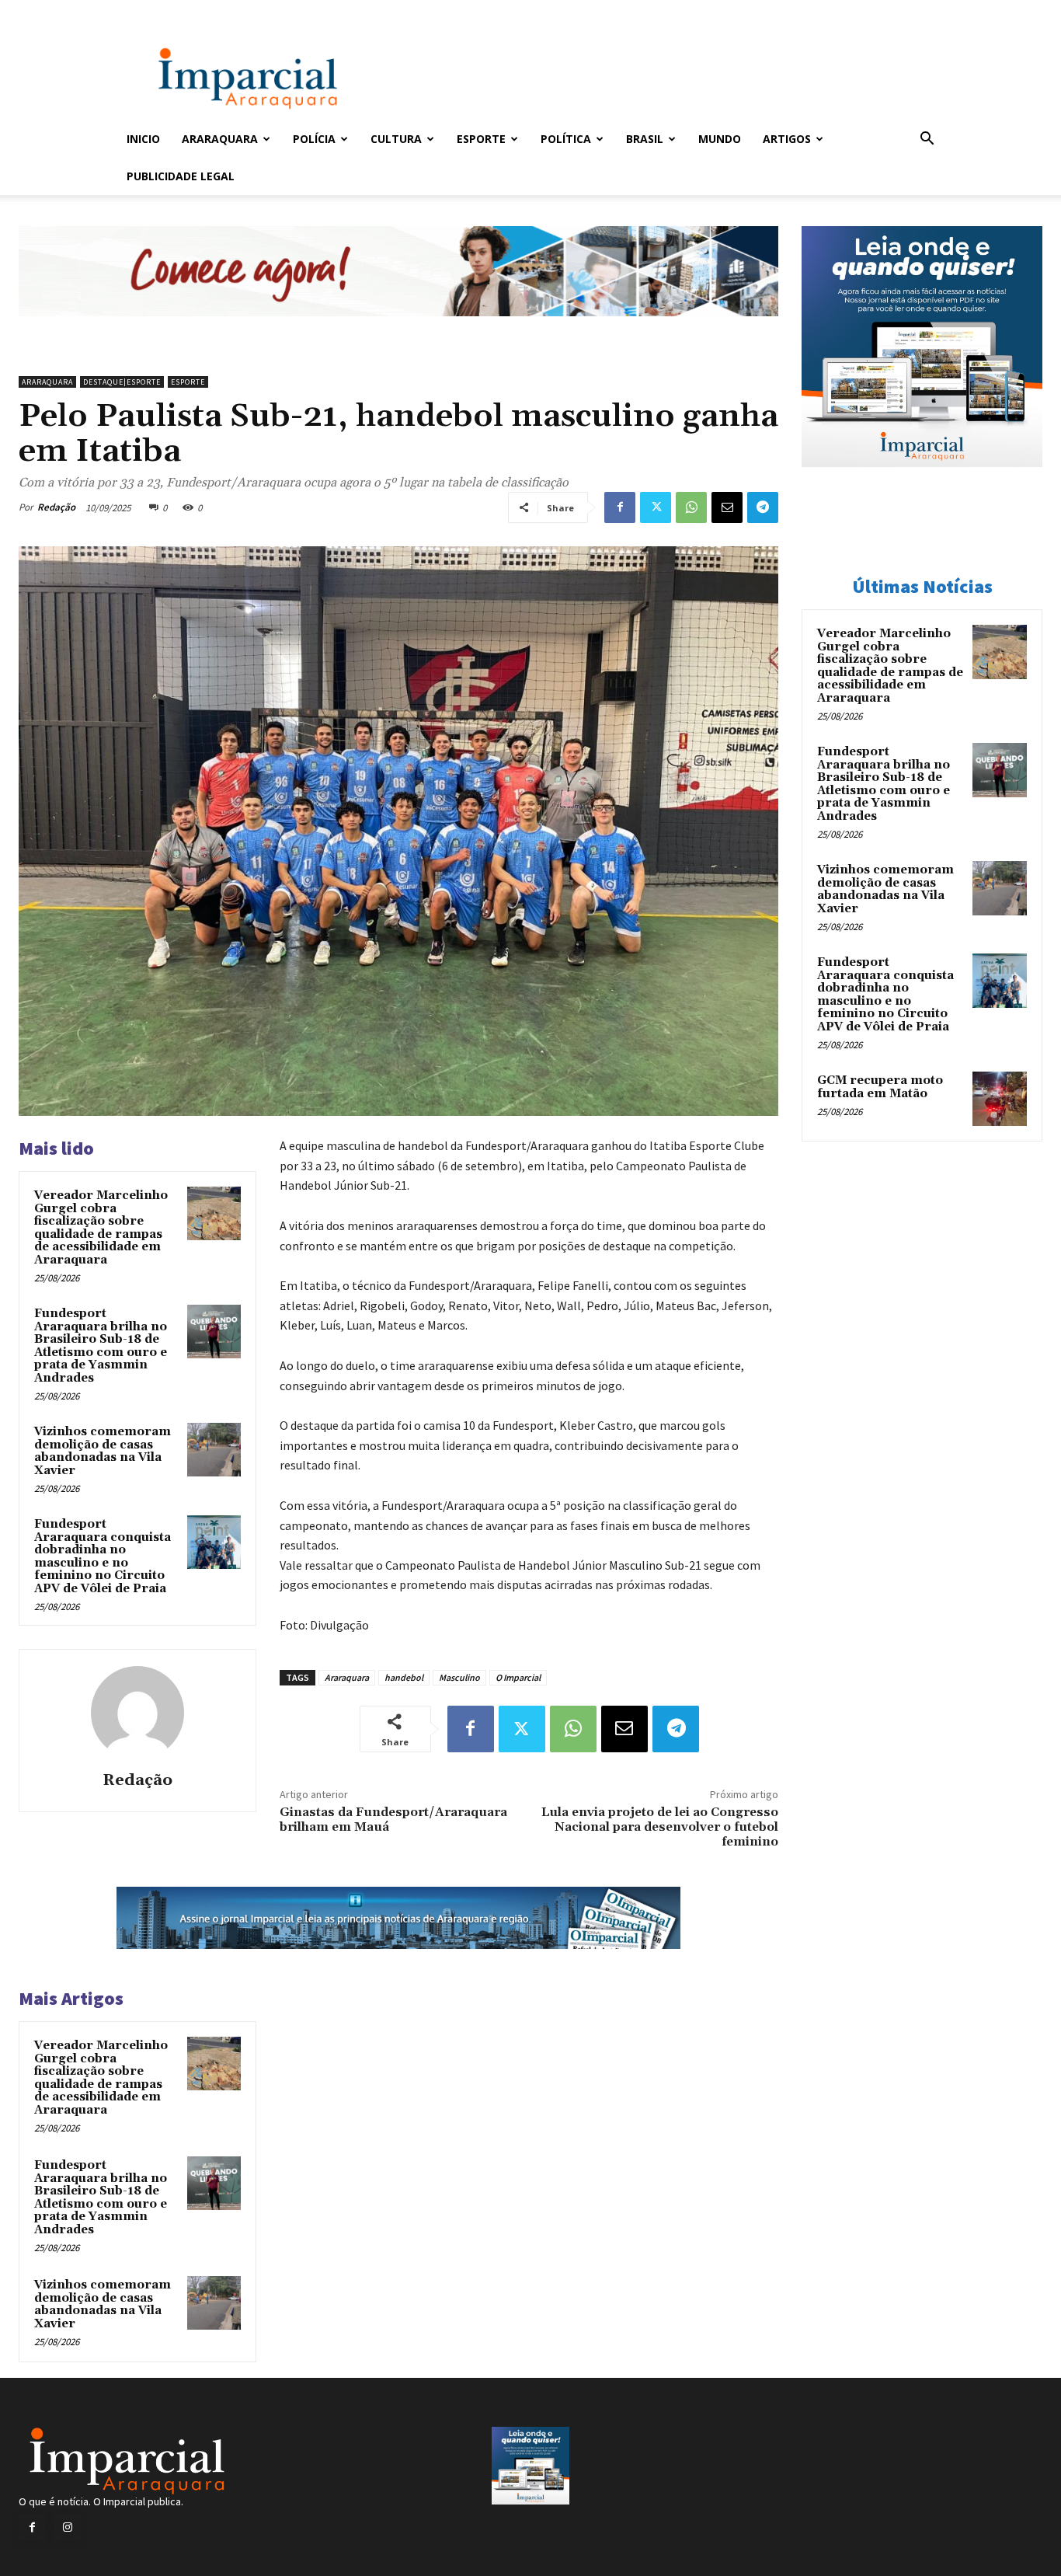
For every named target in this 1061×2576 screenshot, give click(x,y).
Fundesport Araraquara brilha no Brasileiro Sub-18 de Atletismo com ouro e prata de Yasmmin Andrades (101, 1346)
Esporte (481, 139)
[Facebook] (620, 507)
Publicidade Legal (181, 176)
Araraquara (220, 139)
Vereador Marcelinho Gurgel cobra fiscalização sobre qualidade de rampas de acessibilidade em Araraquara (101, 1228)
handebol (404, 1677)
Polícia (314, 139)
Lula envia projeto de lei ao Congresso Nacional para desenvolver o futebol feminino (660, 1827)
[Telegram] (763, 507)
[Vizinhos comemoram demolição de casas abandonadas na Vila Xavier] (214, 1450)
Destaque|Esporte (122, 382)
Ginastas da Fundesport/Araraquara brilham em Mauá (393, 1820)
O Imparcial (518, 1677)
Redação (56, 507)
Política (566, 139)
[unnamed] (398, 328)
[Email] (727, 507)
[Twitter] (656, 507)
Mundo (720, 139)
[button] (927, 140)
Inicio (143, 139)
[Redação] (137, 1713)
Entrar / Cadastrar (152, 10)
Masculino (459, 1677)
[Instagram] (67, 2527)
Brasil (645, 139)
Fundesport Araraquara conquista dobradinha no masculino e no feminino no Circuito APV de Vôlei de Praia (103, 1556)
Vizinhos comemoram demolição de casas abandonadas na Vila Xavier (103, 1451)
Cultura (396, 139)
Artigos (787, 139)
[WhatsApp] (691, 507)
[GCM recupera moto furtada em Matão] (1000, 1099)
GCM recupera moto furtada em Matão (880, 1087)
